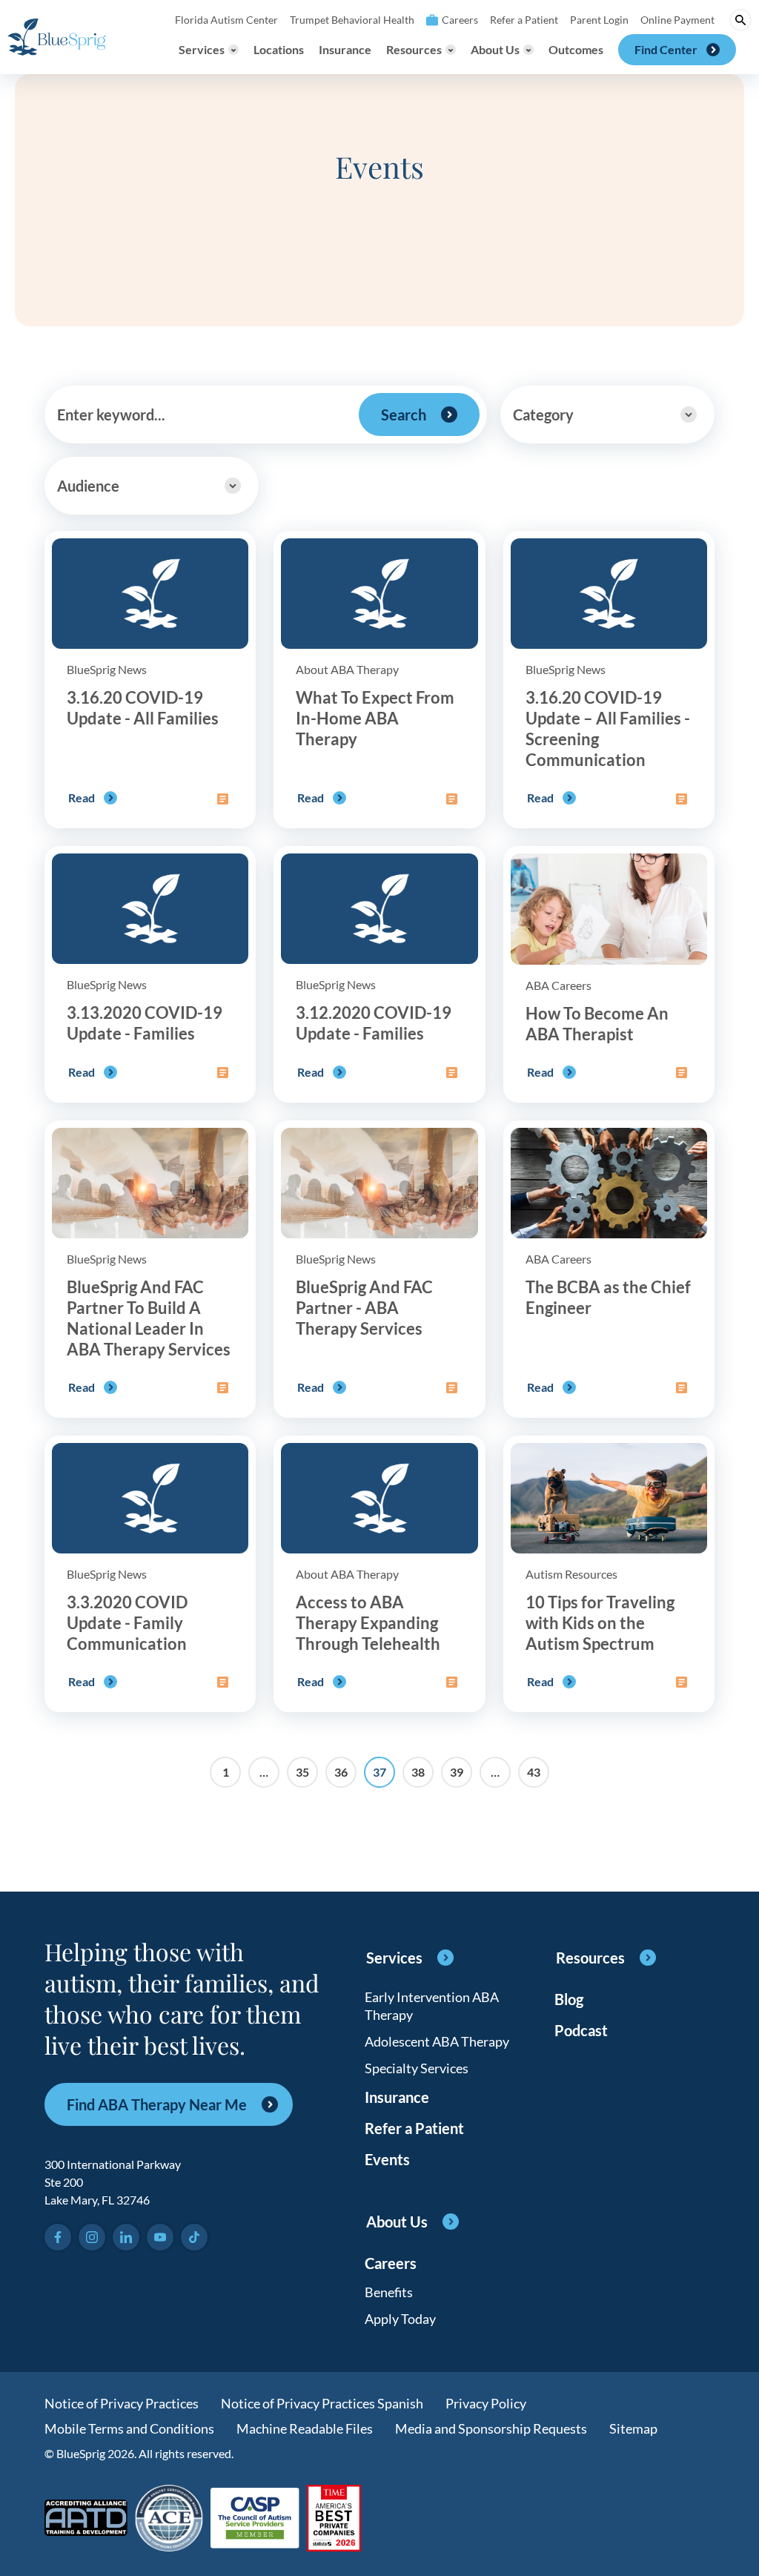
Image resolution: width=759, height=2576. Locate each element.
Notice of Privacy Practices (122, 2403)
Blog (569, 1999)
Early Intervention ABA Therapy (432, 2006)
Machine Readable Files (305, 2428)
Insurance (345, 49)
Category (543, 415)
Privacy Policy (486, 2403)
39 (457, 1772)
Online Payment (677, 20)
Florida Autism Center (226, 20)
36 (341, 1772)
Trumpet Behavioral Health (352, 20)
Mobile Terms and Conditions (129, 2428)
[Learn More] (334, 2519)
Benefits (389, 2292)
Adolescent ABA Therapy (437, 2041)
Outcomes (576, 49)
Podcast (581, 2030)
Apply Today (400, 2319)
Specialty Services (417, 2068)
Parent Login (599, 20)
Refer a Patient (524, 20)
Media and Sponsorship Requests (491, 2428)
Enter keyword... (111, 415)
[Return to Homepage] (57, 37)
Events (387, 2159)
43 (534, 1772)
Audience (88, 486)
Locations (279, 49)
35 (302, 1772)
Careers (460, 20)
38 (418, 1772)
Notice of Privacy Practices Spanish (322, 2403)
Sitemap (633, 2428)
